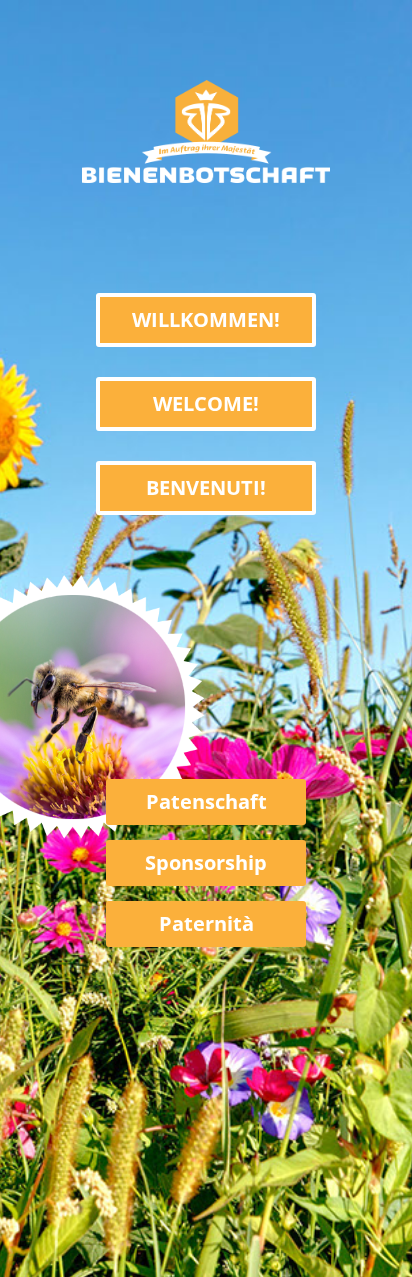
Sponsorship (206, 862)
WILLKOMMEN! (206, 319)
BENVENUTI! (206, 487)
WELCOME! (206, 403)
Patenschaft (206, 801)
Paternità (206, 923)
